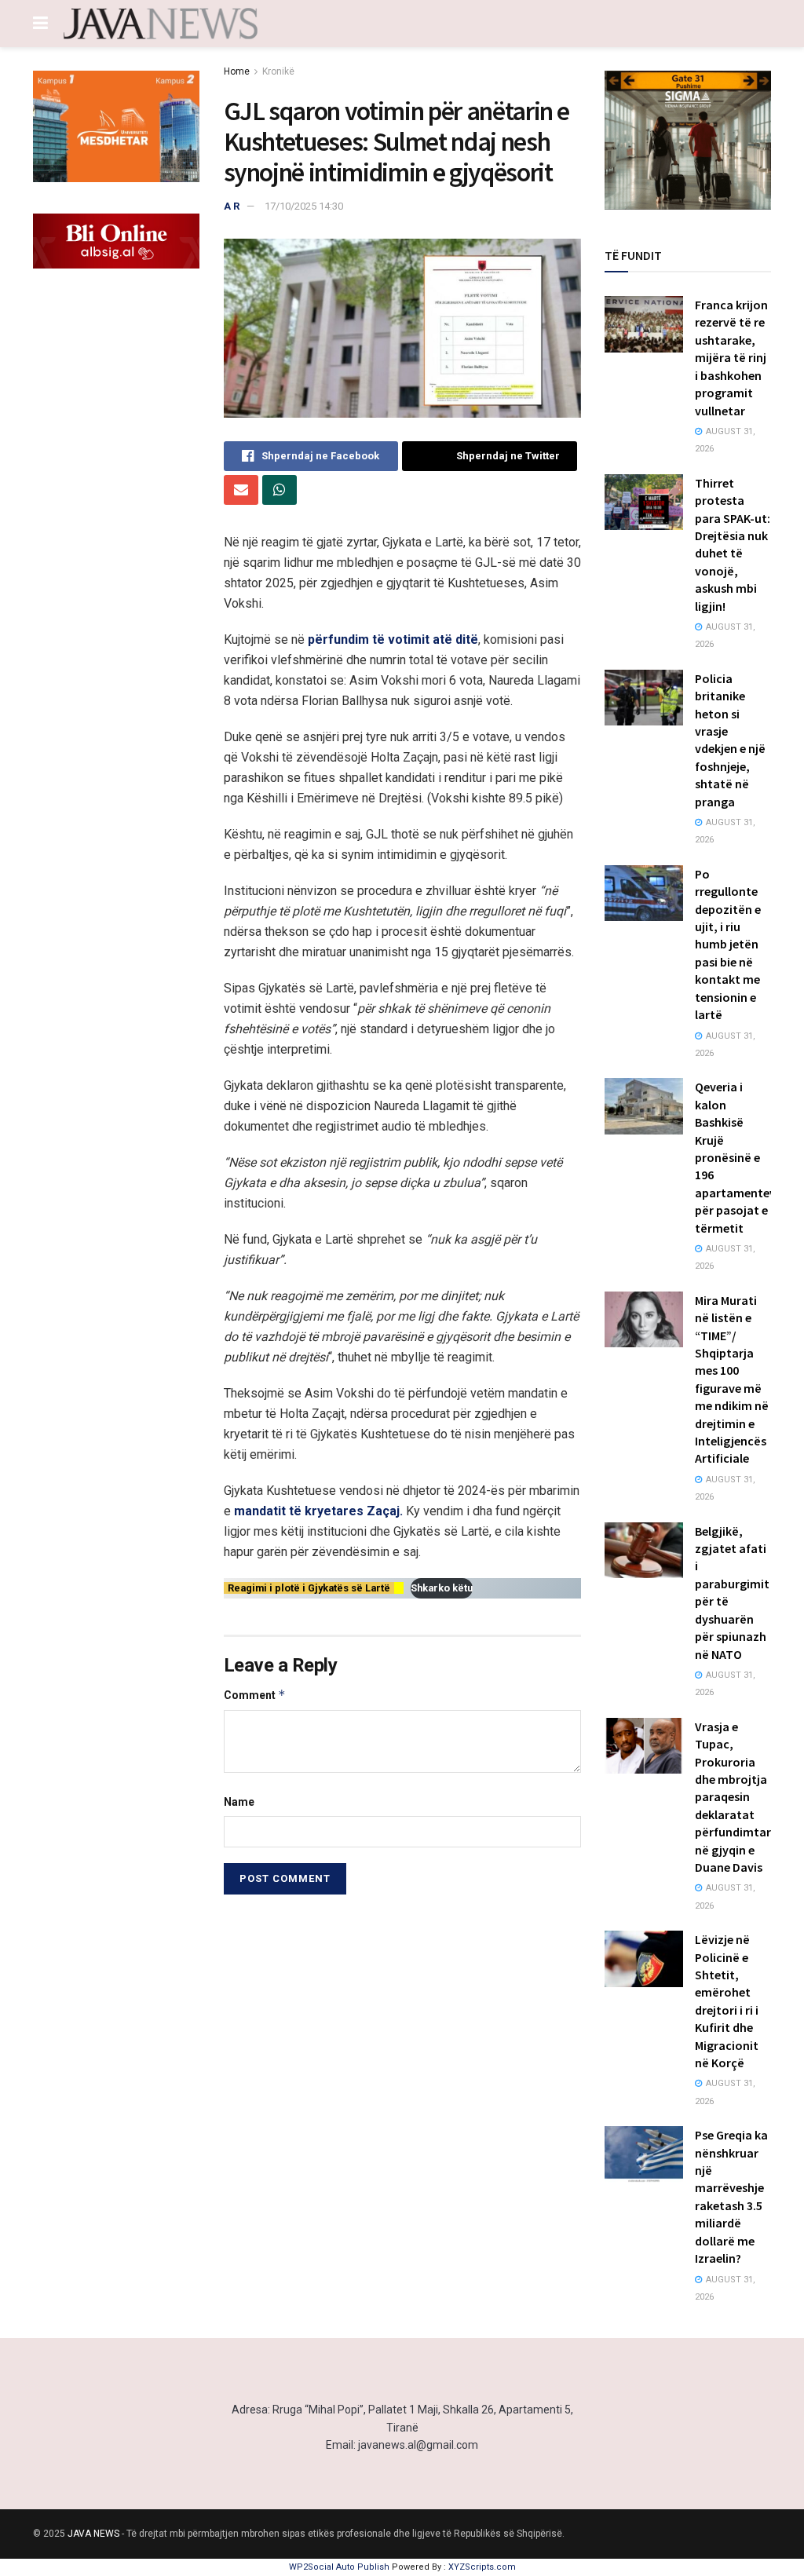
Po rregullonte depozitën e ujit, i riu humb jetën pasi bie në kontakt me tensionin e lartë (728, 944)
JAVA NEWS (93, 2534)
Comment (255, 1695)
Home (237, 71)
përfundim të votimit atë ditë (393, 639)
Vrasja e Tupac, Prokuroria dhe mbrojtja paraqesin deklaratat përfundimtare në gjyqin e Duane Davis (736, 1797)
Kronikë (278, 71)
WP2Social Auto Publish (339, 2567)
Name (239, 1802)
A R (232, 206)
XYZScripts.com (482, 2567)
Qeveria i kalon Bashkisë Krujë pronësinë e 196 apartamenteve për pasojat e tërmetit (738, 1157)
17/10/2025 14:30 (304, 206)
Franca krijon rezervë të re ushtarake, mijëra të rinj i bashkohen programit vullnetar (731, 357)
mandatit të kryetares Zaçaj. (318, 1511)
